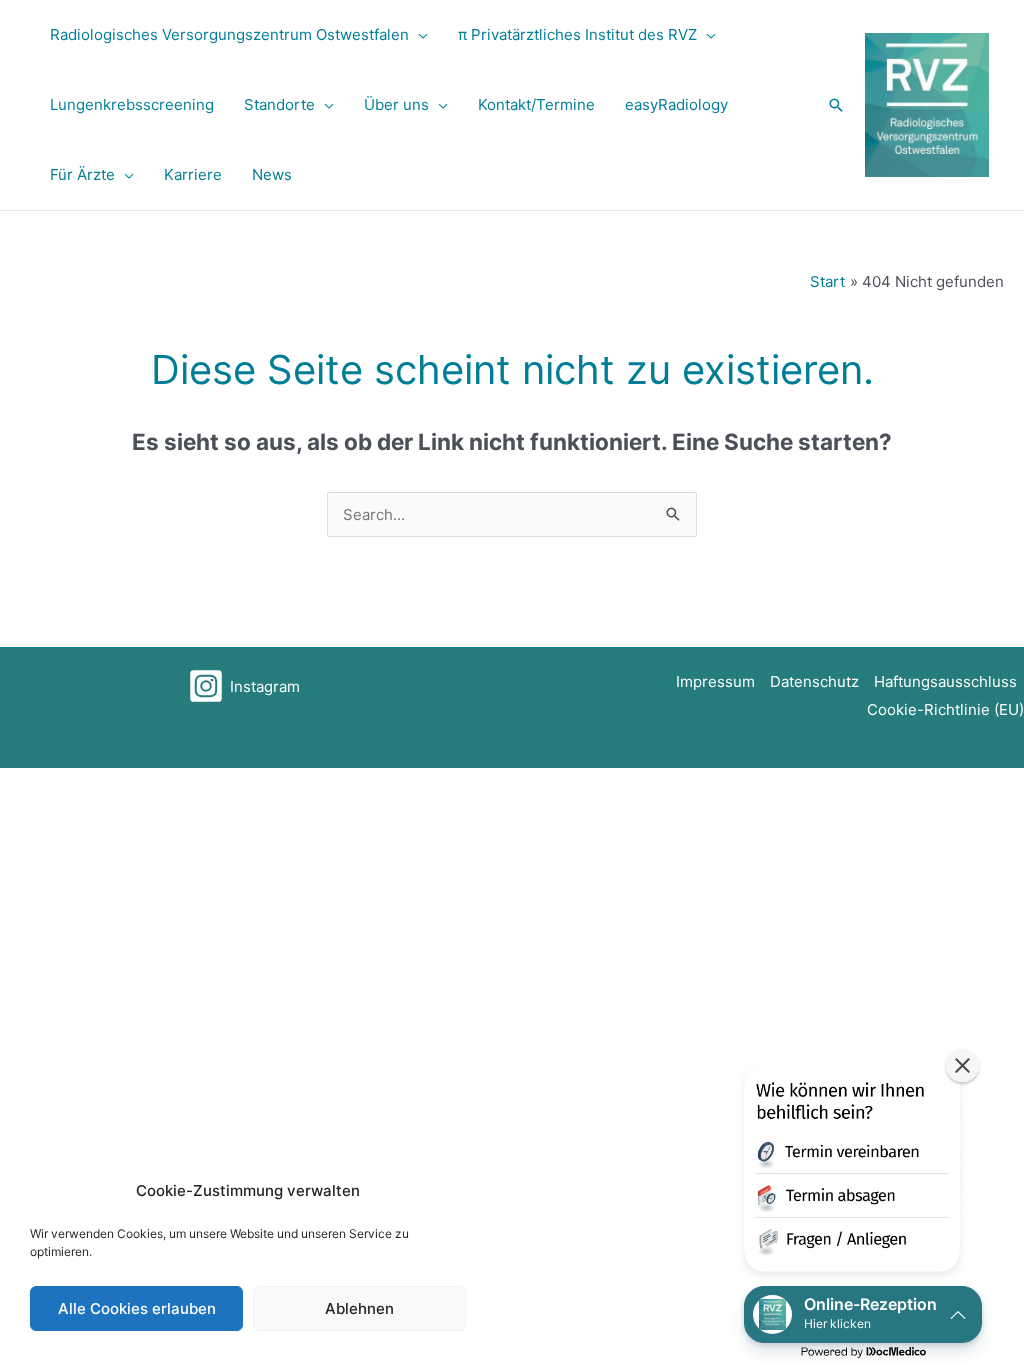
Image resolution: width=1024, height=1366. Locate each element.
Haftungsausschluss (945, 681)
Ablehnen (359, 1308)
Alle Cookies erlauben (137, 1308)
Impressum (715, 681)
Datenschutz (814, 681)
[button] (418, 35)
